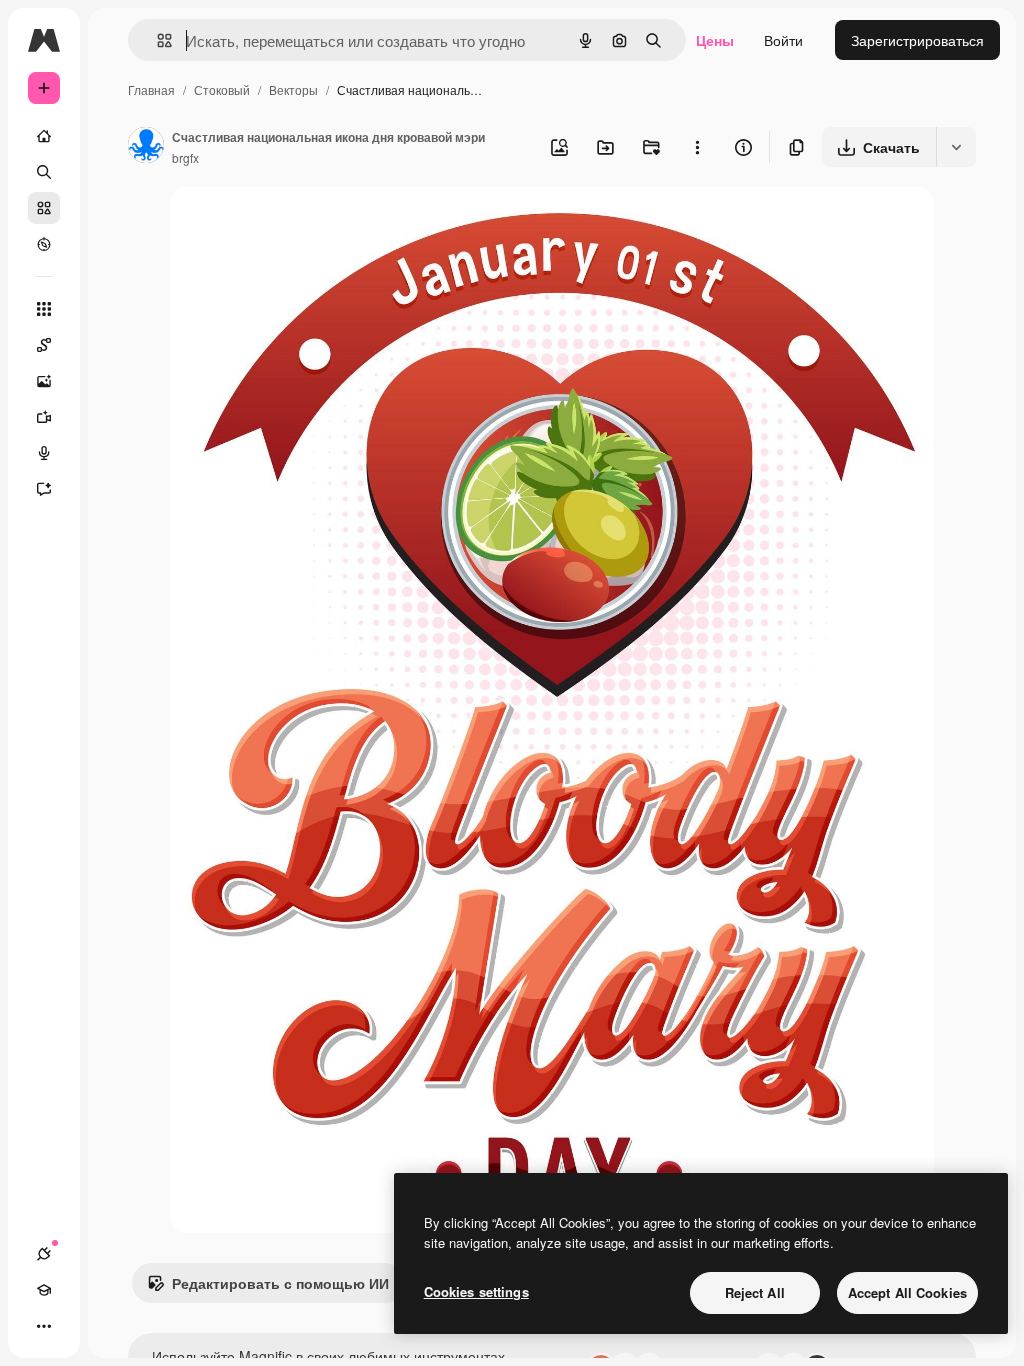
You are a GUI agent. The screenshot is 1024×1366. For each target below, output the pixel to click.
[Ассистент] (44, 489)
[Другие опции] (697, 147)
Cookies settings (476, 1291)
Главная (151, 89)
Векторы (293, 89)
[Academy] (44, 1290)
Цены (715, 40)
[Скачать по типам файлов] (956, 147)
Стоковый (222, 89)
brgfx (185, 157)
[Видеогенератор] (44, 417)
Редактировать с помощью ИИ (280, 1283)
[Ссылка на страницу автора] (146, 147)
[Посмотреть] (44, 244)
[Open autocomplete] (156, 40)
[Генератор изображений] (44, 381)
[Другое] (44, 1326)
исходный (304, 225)
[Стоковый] (44, 208)
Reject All (755, 1292)
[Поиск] (44, 172)
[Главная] (44, 136)
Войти (783, 40)
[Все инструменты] (44, 309)
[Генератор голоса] (44, 453)
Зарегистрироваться (917, 40)
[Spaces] (44, 345)
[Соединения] (44, 1254)
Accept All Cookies (907, 1292)
